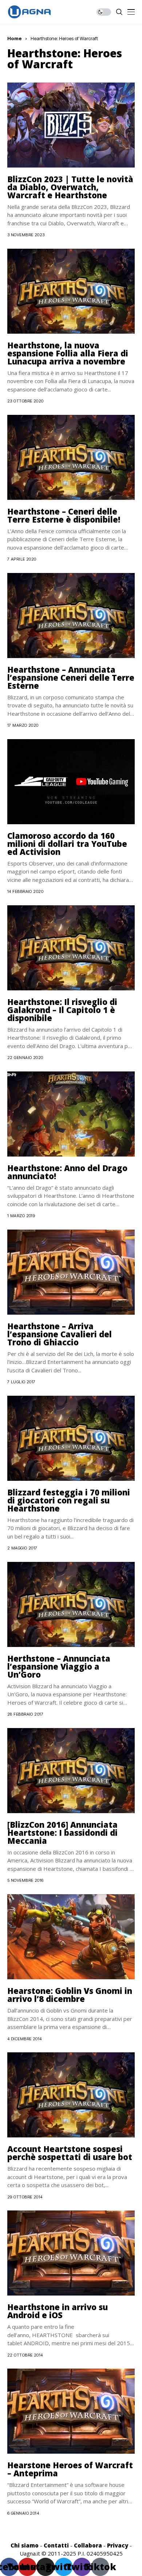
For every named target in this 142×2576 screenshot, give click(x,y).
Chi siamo (25, 2545)
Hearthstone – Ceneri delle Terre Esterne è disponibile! (64, 515)
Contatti (56, 2545)
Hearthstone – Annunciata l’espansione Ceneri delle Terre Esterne (71, 677)
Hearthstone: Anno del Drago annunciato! (67, 1172)
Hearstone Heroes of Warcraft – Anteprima (70, 2469)
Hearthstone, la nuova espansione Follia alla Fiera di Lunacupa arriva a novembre (68, 353)
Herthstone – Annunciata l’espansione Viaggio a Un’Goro (59, 1666)
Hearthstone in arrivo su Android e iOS (58, 2311)
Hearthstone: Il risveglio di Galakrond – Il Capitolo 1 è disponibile (62, 1010)
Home (15, 38)
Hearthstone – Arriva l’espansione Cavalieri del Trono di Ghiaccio (60, 1334)
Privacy (118, 2545)
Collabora (88, 2545)
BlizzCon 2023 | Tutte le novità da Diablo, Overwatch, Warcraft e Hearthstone (70, 187)
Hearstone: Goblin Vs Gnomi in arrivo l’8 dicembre (70, 1995)
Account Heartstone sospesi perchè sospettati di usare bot (70, 2153)
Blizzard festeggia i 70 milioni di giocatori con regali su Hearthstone (69, 1500)
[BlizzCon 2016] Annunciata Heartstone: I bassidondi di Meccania (62, 1832)
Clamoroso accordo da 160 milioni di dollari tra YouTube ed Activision (67, 844)
